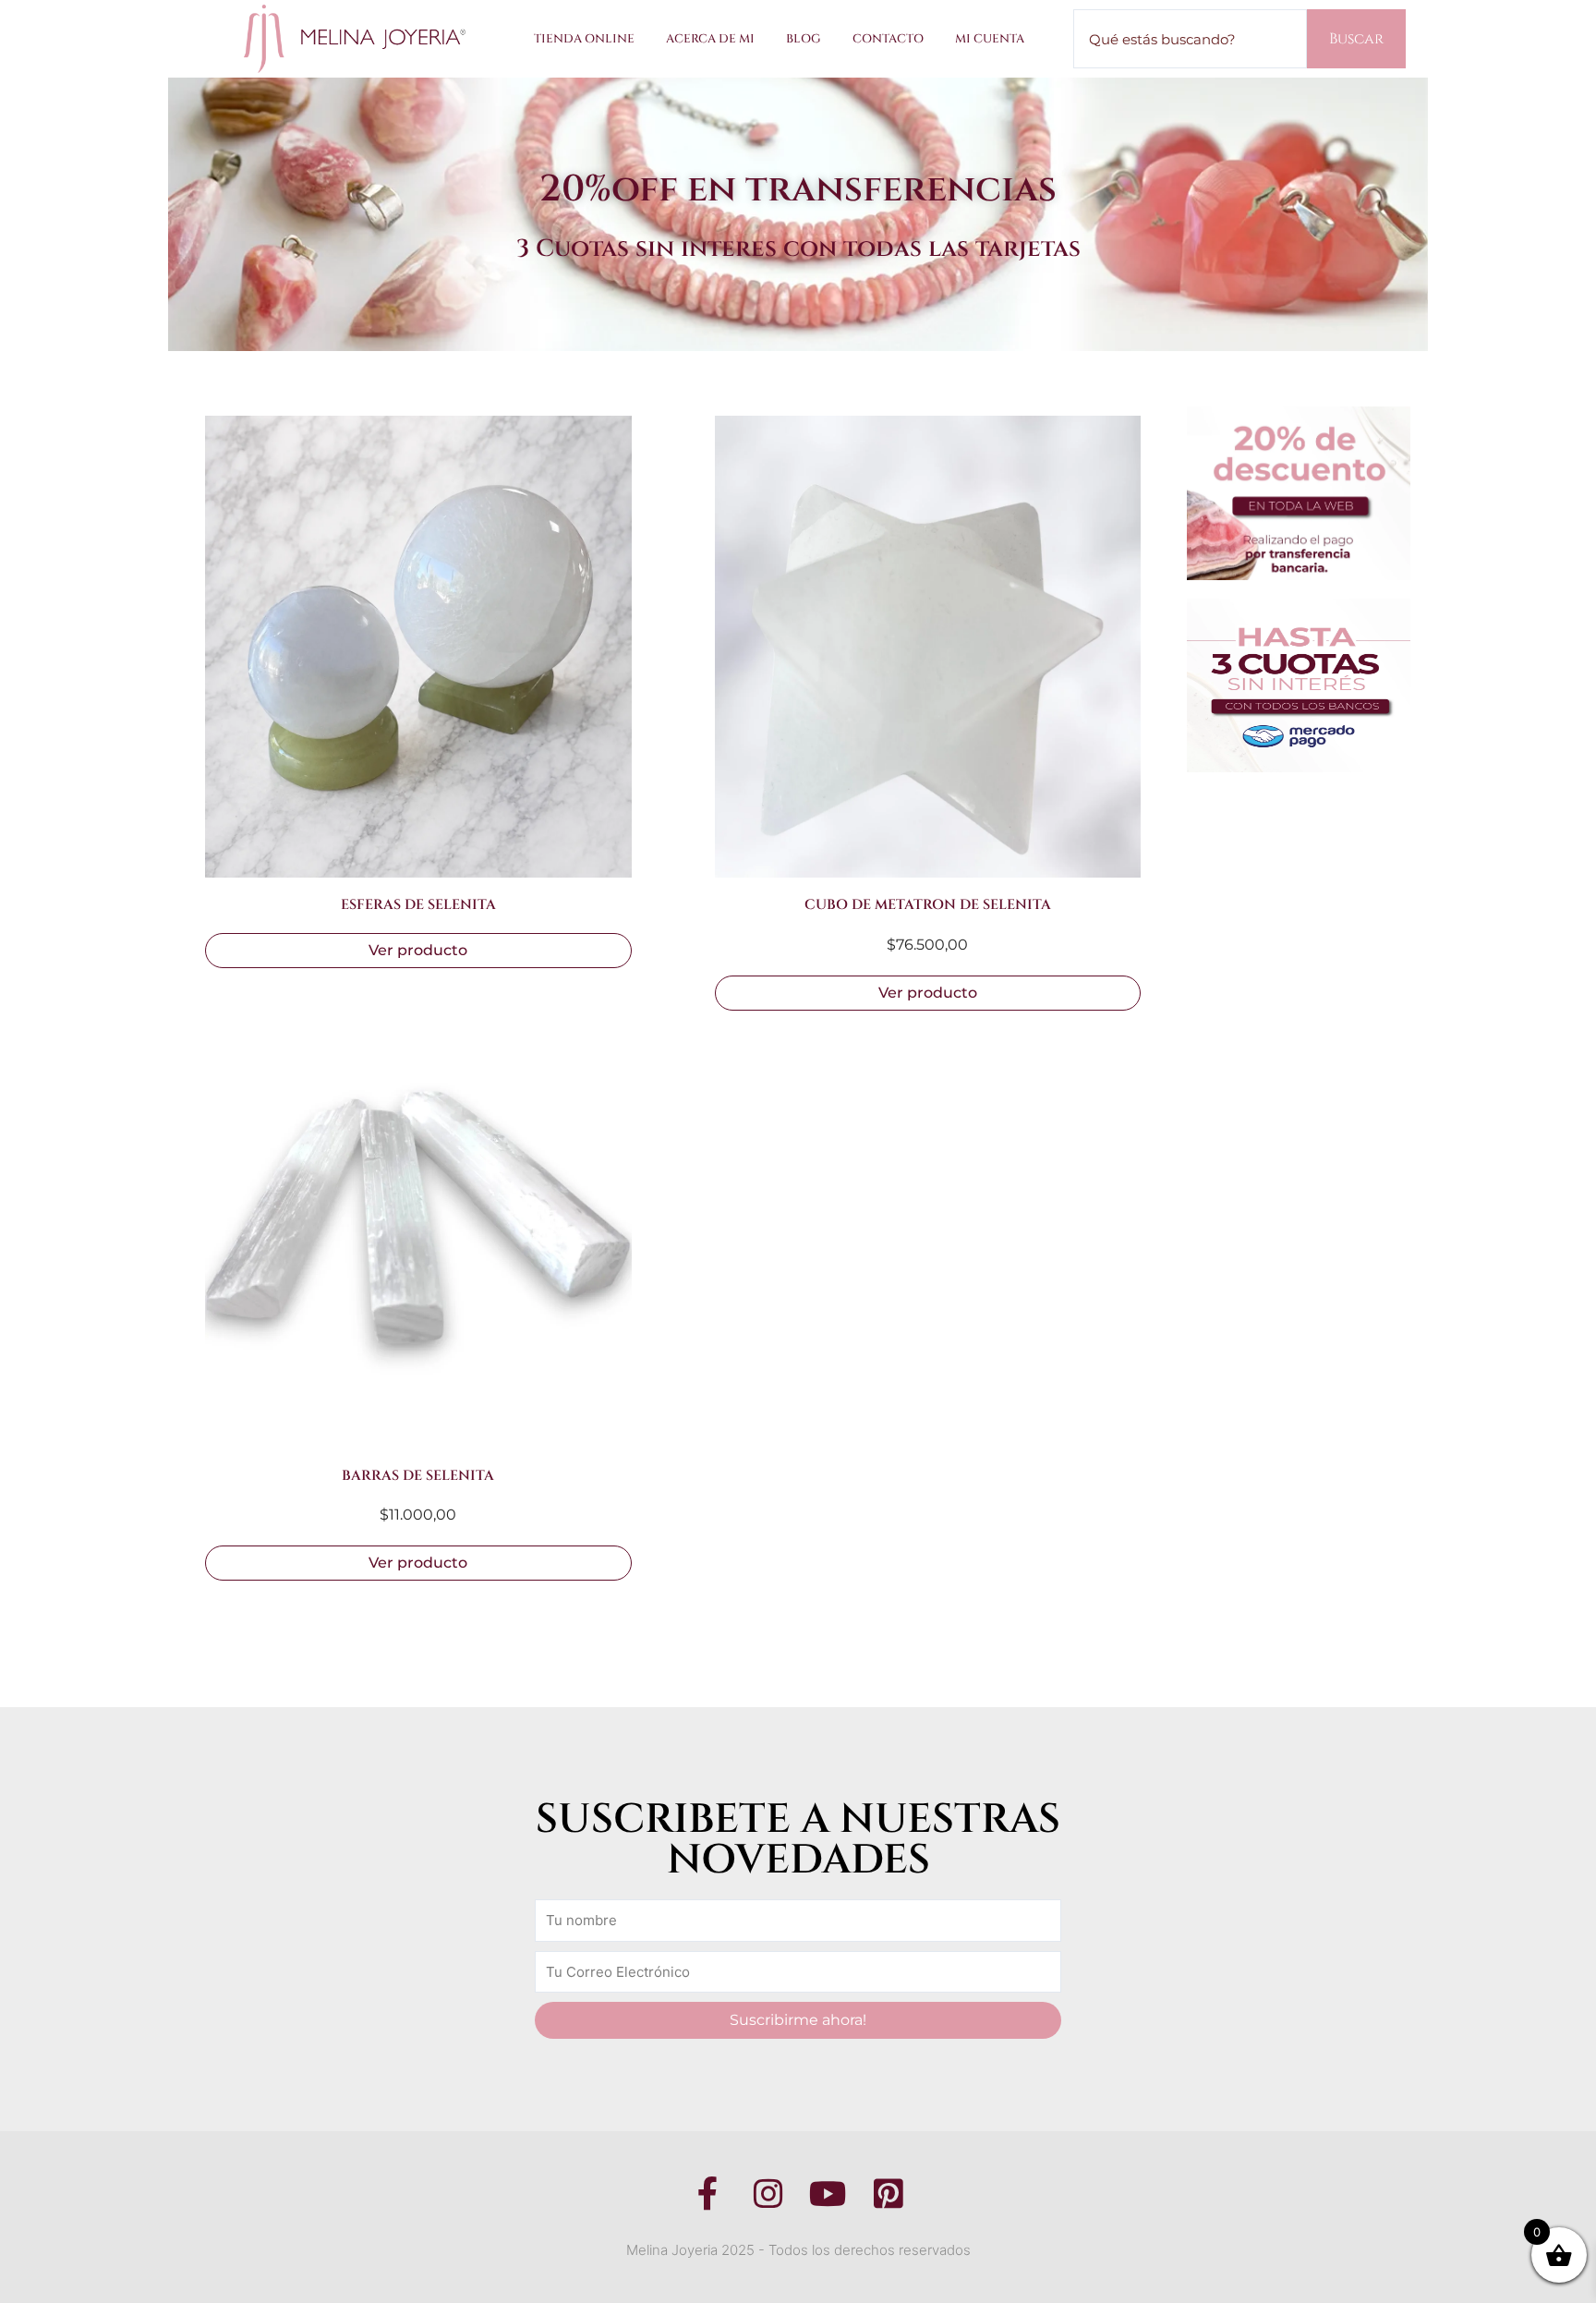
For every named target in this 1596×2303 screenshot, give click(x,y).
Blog (804, 39)
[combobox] (1190, 39)
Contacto (888, 39)
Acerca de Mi (710, 39)
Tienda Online (584, 39)
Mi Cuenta (990, 39)
